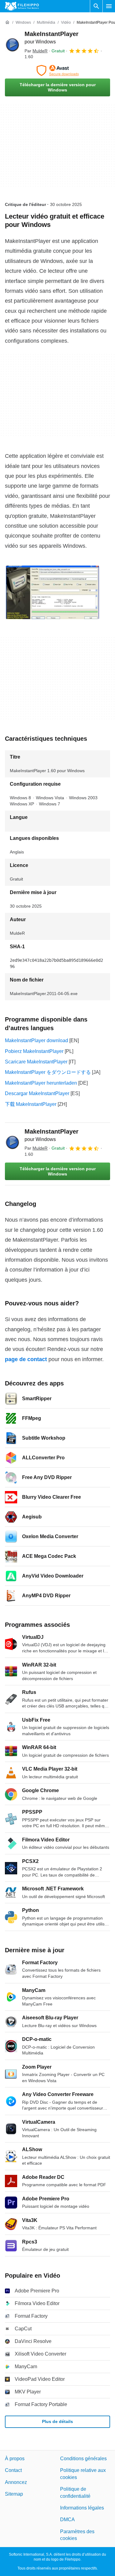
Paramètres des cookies (77, 2535)
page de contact (26, 1359)
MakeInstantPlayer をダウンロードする (48, 1072)
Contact (13, 2470)
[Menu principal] (109, 6)
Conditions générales (83, 2459)
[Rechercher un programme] (96, 6)
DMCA (67, 2520)
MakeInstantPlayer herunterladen (41, 1083)
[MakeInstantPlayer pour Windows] (12, 45)
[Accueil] (7, 22)
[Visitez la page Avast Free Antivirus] (57, 71)
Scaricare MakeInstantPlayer (36, 1062)
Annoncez (16, 2482)
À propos (15, 2459)
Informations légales (82, 2508)
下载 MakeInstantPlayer (31, 1104)
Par (36, 51)
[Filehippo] (22, 6)
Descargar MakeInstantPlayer (37, 1093)
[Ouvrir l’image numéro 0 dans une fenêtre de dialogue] (52, 592)
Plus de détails (57, 2421)
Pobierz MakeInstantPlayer (34, 1051)
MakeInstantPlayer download (36, 1040)
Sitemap (14, 2494)
